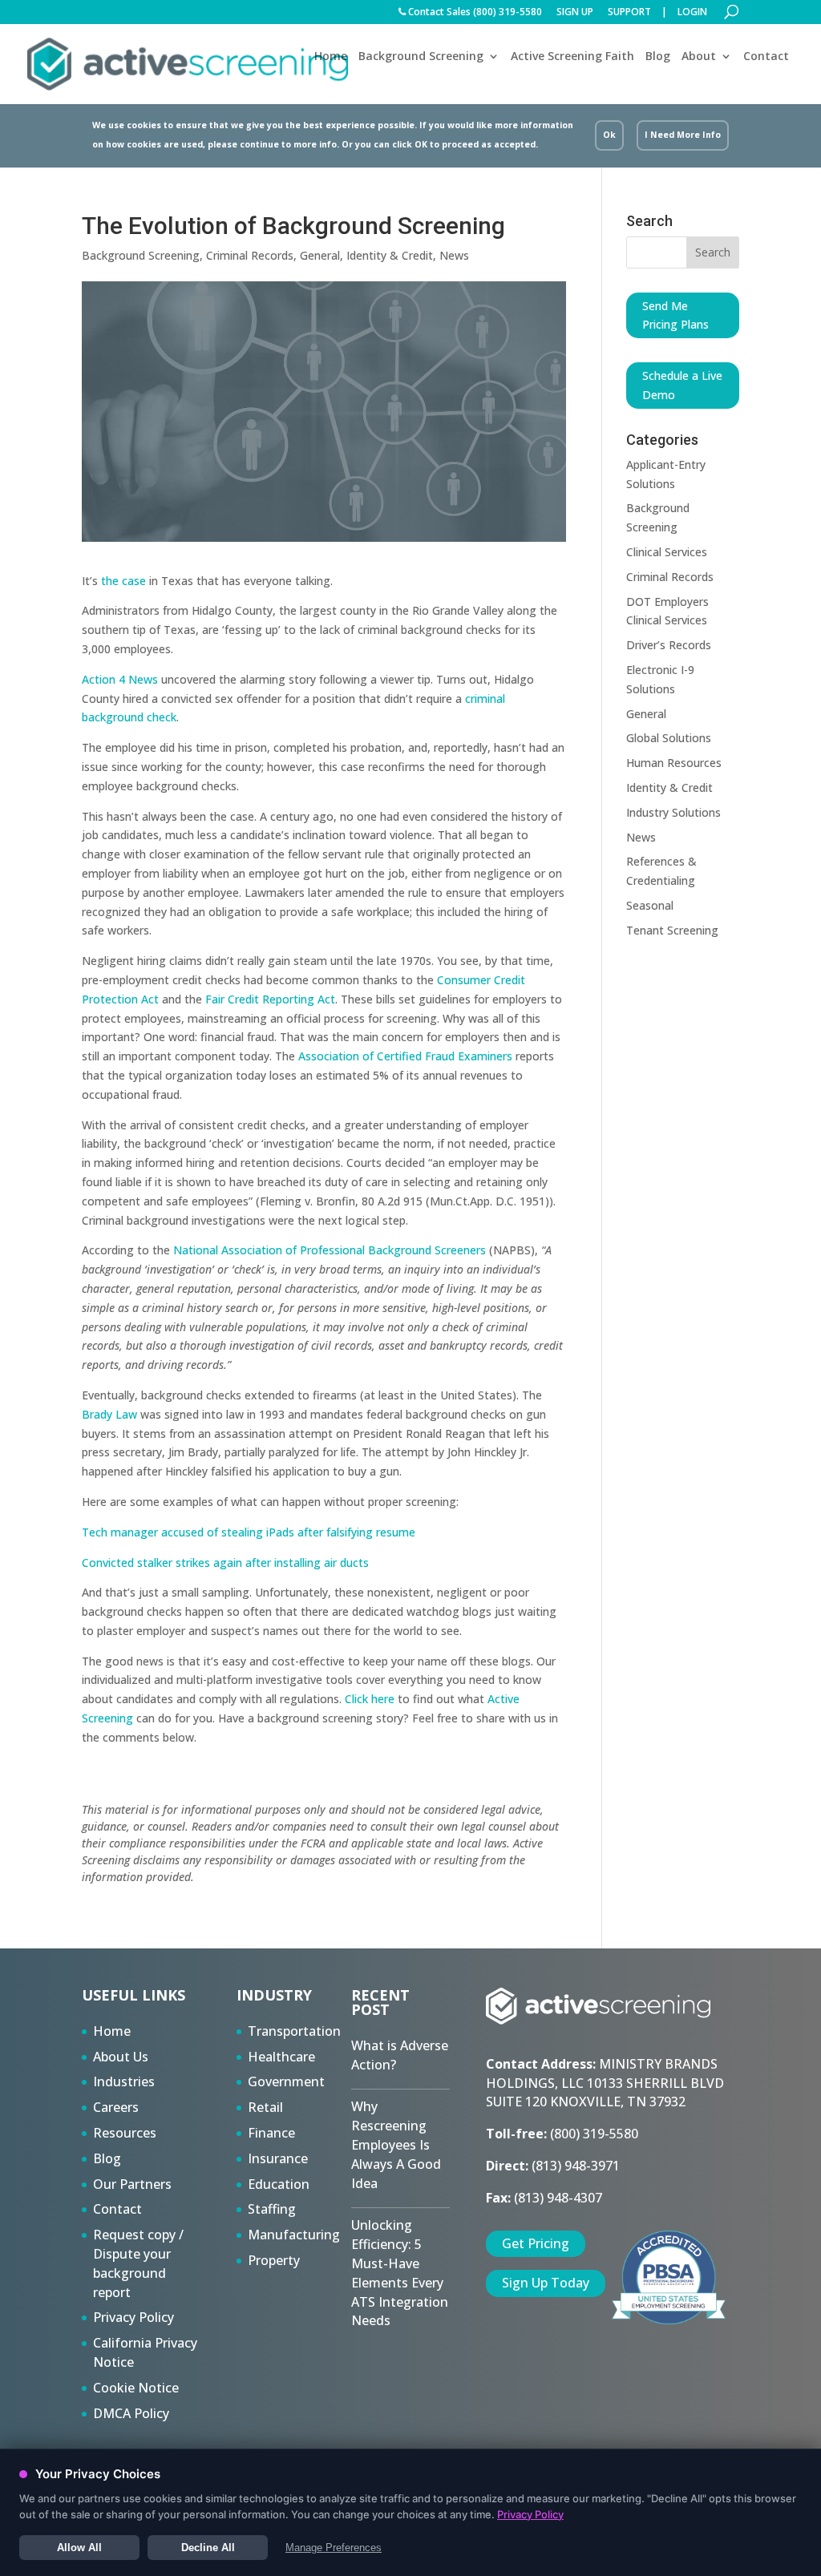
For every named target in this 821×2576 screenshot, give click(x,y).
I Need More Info (683, 135)
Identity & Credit (390, 255)
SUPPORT (629, 13)
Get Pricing (536, 2243)
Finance (271, 2133)
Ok (609, 135)
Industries (124, 2081)
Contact (766, 56)
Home (331, 56)
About (699, 57)
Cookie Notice (136, 2388)
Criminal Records (250, 255)
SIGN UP (575, 13)
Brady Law (109, 1414)
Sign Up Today (546, 2283)
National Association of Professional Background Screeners (331, 1250)
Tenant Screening (672, 930)
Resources (125, 2133)
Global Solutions (669, 738)
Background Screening (421, 57)
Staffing (272, 2209)
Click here (370, 1699)
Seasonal (650, 905)
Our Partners (132, 2184)
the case (123, 581)
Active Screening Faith (572, 56)
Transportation (294, 2031)
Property (274, 2260)
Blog (658, 56)
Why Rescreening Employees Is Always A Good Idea (396, 2144)
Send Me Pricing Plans (675, 315)
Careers (116, 2107)
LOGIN (692, 13)
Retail (265, 2107)
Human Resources (674, 763)
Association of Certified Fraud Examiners (405, 1056)
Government (286, 2081)
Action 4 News (120, 679)
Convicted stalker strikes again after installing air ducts (225, 1563)
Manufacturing (294, 2235)
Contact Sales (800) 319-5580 (474, 13)
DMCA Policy (131, 2413)
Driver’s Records (669, 645)
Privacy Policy (133, 2317)
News (454, 255)
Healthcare (281, 2057)
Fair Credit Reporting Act (270, 999)
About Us (121, 2057)
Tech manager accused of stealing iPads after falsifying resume (249, 1532)
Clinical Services (667, 552)
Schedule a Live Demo (682, 385)
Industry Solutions (673, 812)
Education (279, 2184)
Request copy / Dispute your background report (138, 2263)
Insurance (278, 2158)
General (320, 255)
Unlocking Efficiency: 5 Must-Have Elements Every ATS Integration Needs (400, 2273)
